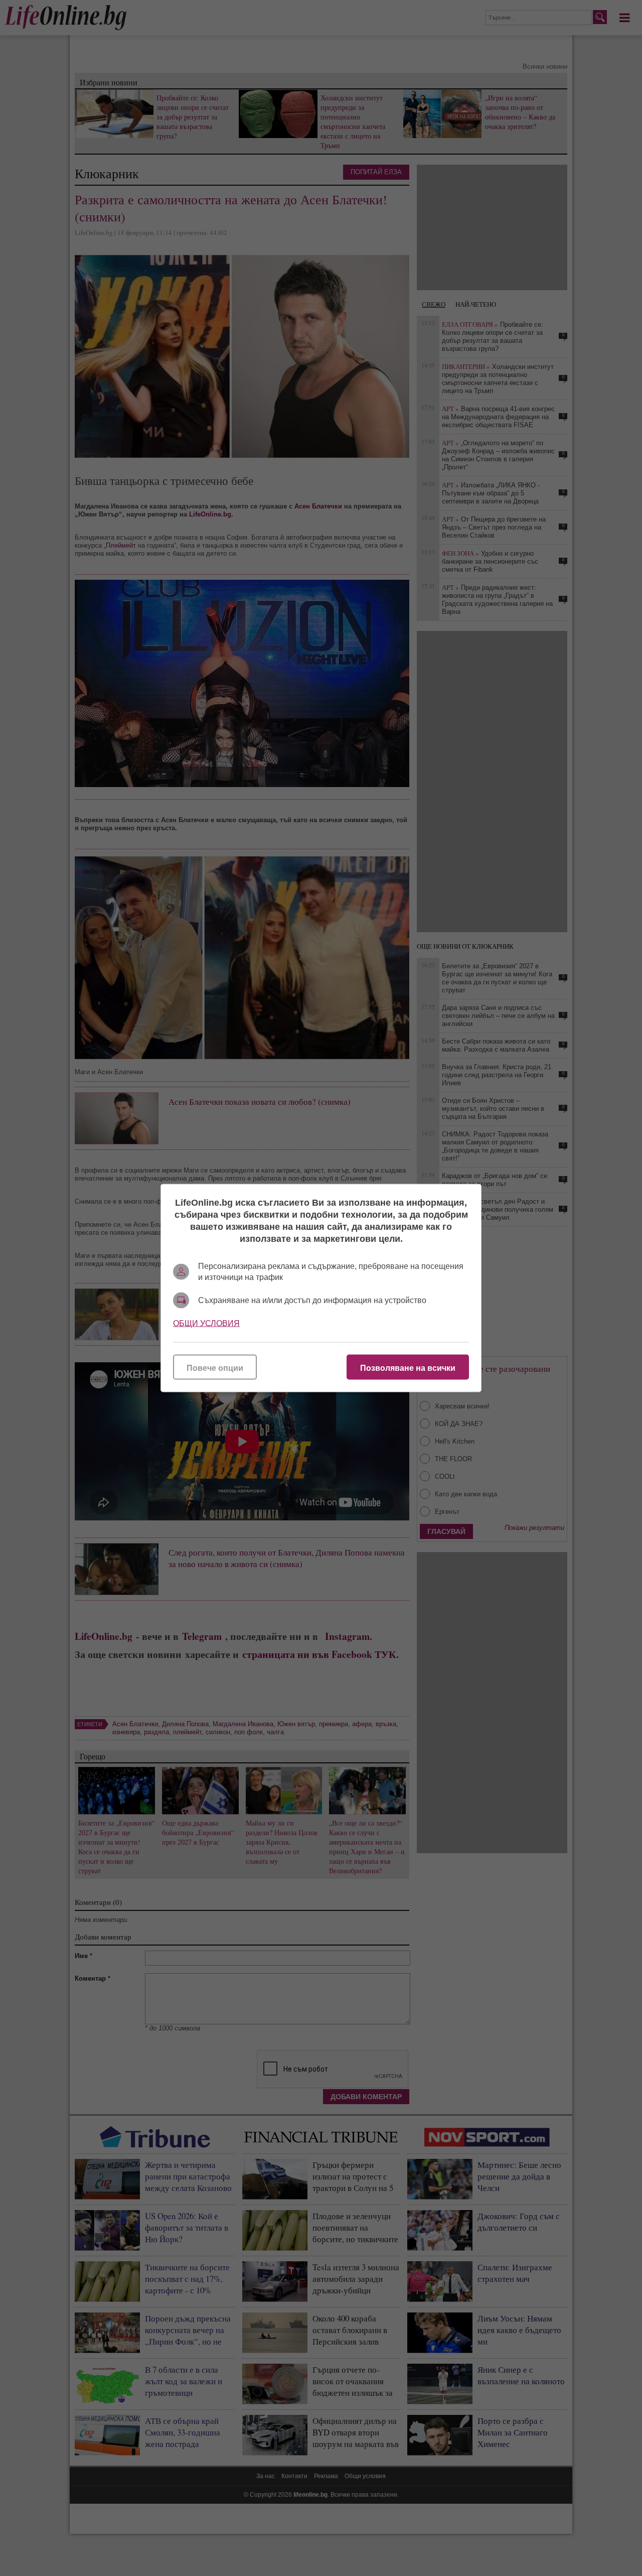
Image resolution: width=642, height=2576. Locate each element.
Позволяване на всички (408, 1368)
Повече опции (215, 1368)
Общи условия (206, 1323)
